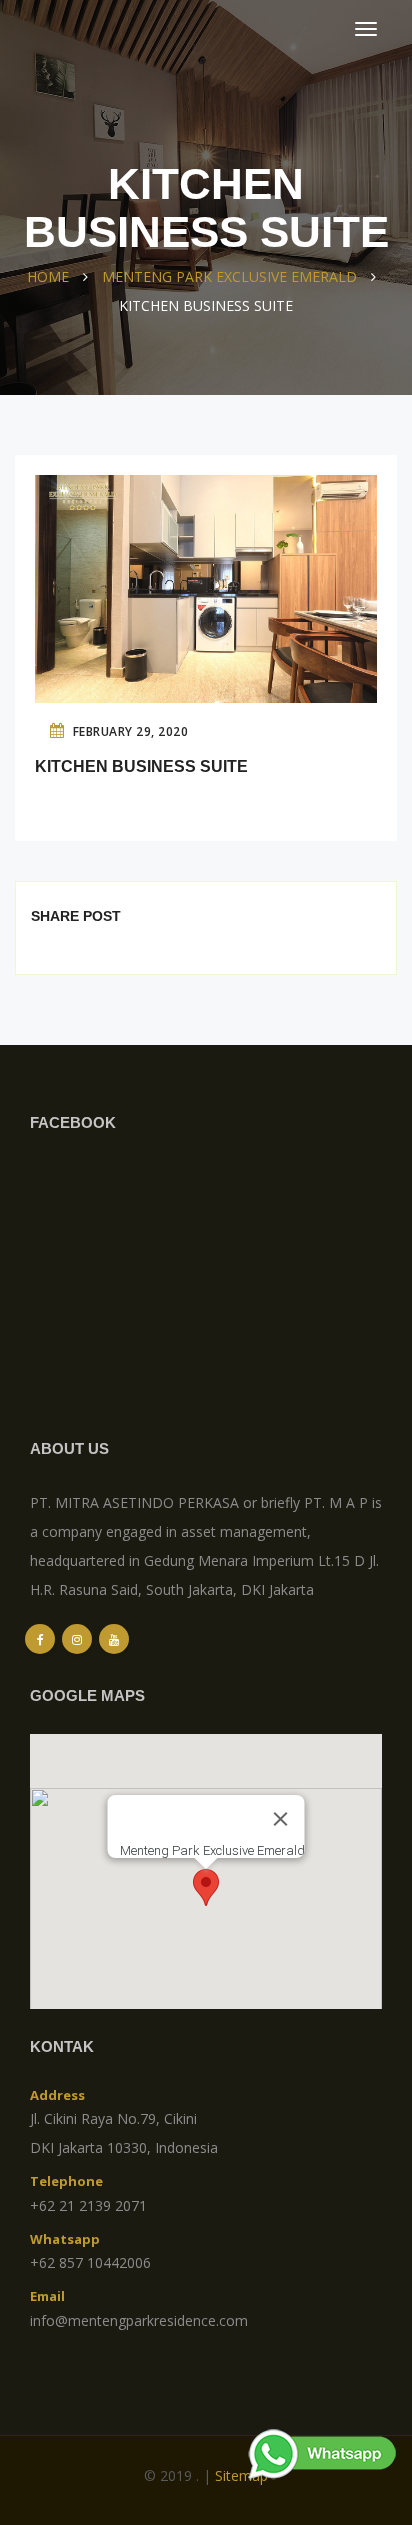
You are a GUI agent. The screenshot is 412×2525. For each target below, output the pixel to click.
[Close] (281, 1819)
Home (48, 276)
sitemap (241, 2475)
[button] (206, 1887)
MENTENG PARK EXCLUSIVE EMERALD (229, 276)
